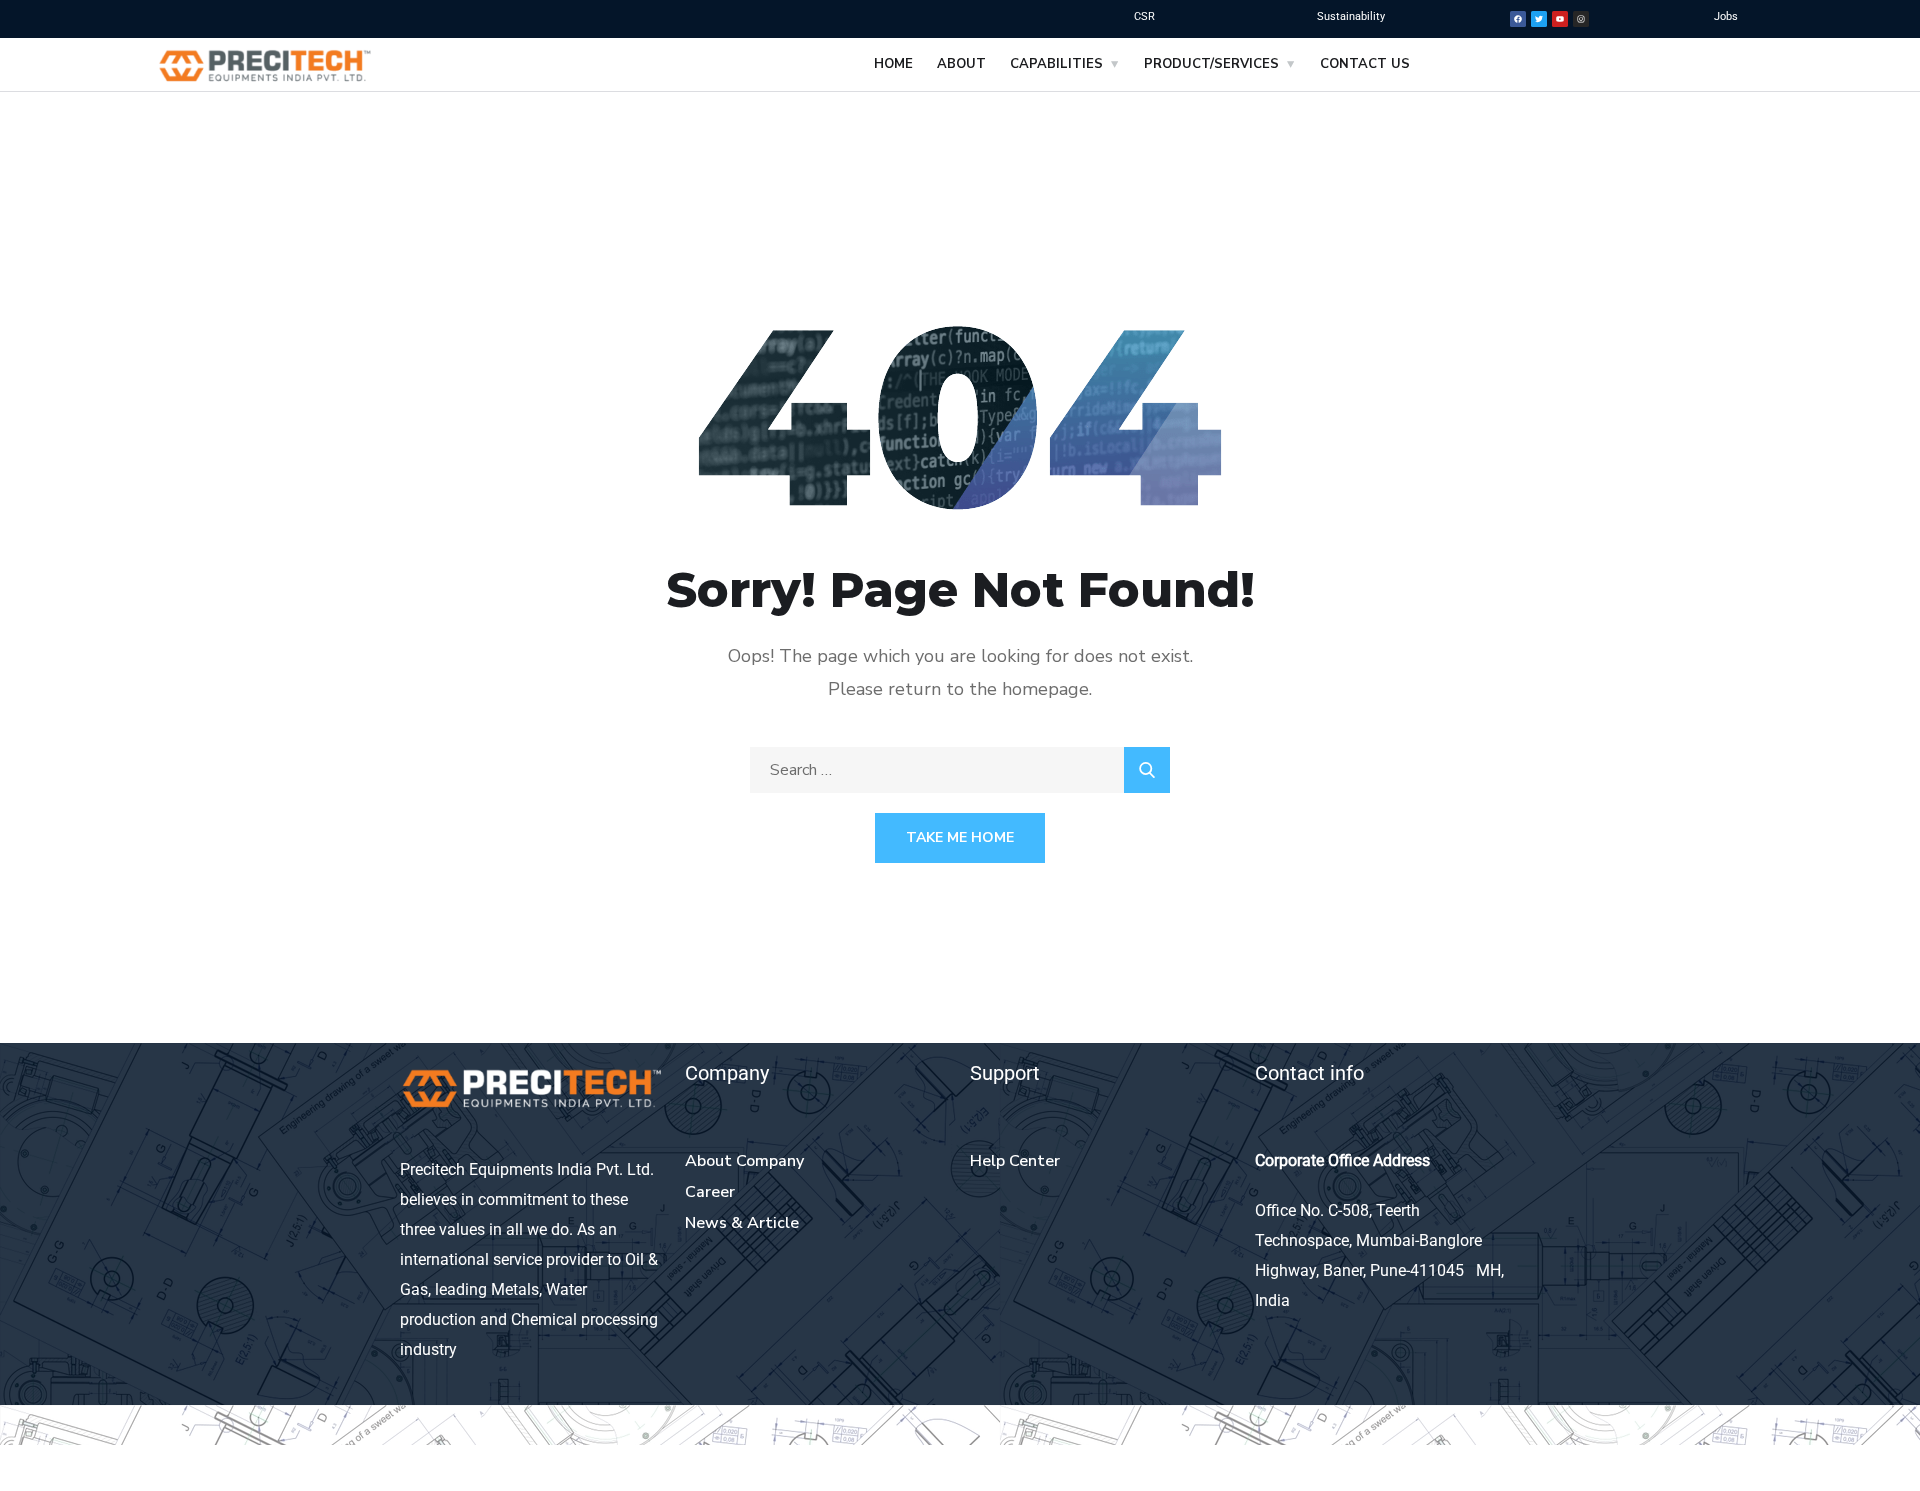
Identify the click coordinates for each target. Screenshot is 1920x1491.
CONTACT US (1365, 64)
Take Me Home (960, 837)
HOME (893, 64)
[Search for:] (960, 770)
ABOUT (961, 64)
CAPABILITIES (1056, 64)
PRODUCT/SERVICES (1211, 64)
